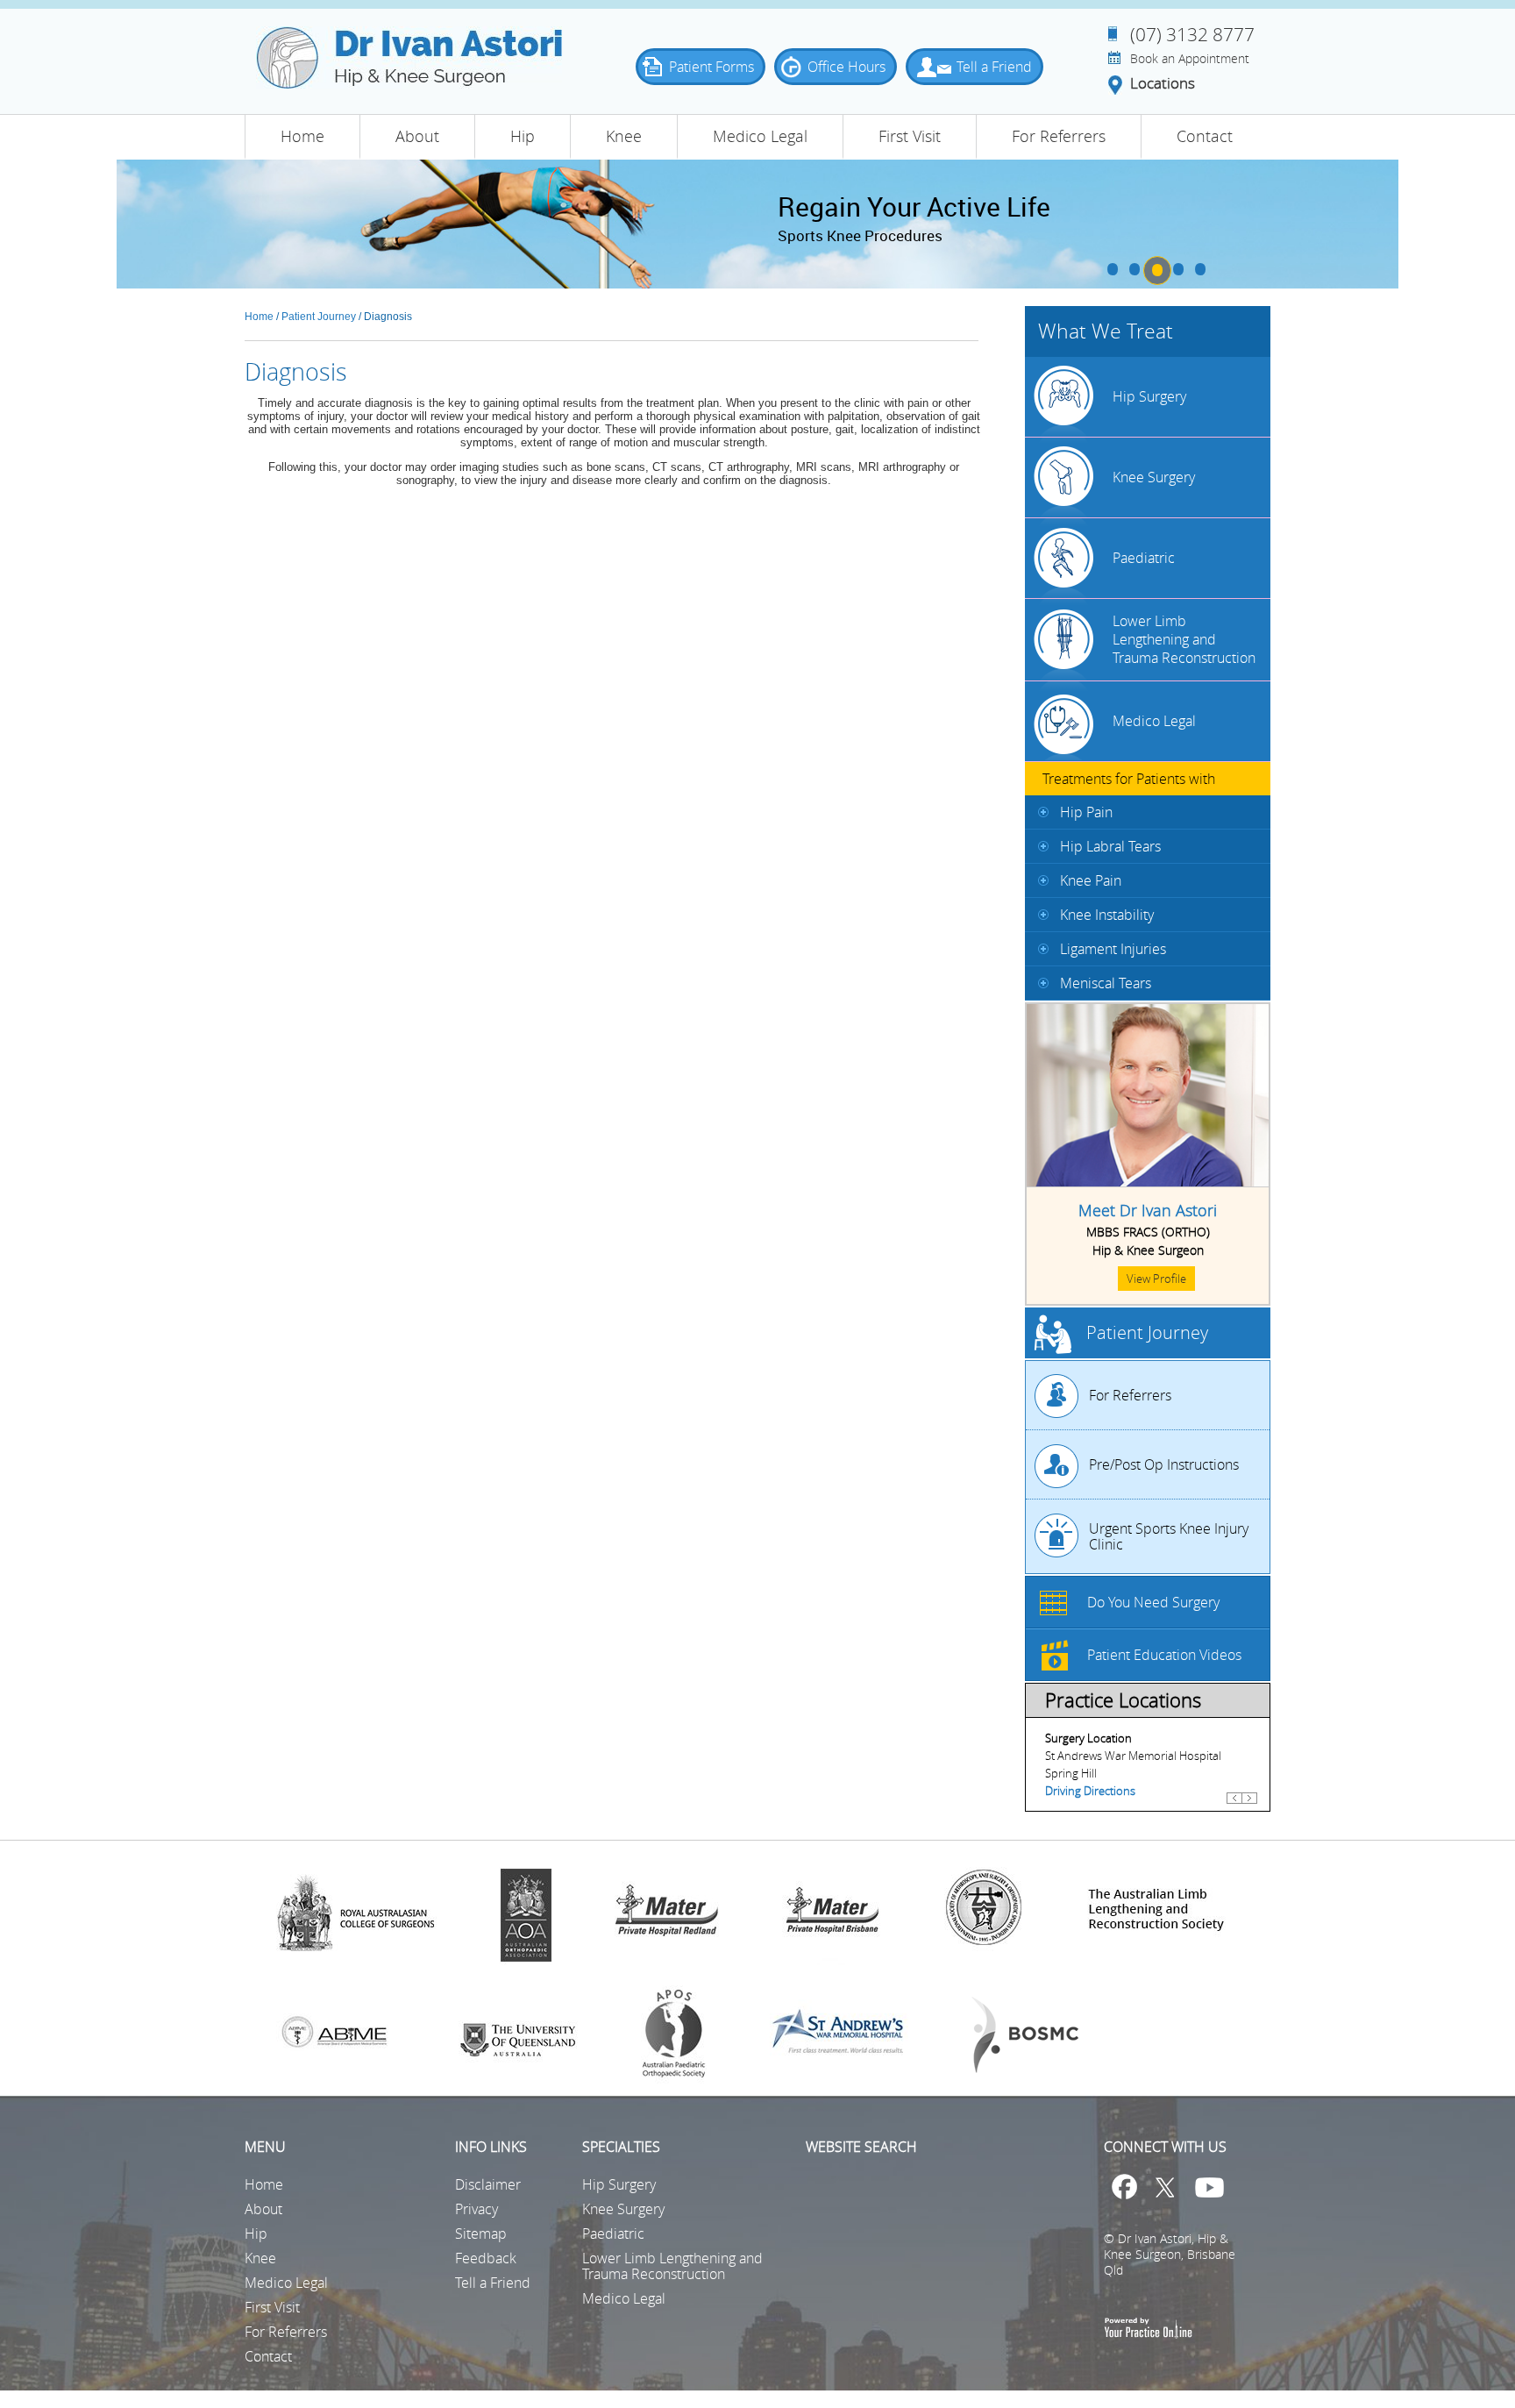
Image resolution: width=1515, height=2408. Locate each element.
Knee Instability (1107, 915)
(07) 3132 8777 (1192, 34)
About (417, 136)
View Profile (1156, 1279)
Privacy (477, 2209)
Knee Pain (1091, 880)
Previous (1234, 1806)
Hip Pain (1086, 812)
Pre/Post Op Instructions (1164, 1464)
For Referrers (1059, 136)
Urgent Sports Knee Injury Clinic (1169, 1536)
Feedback (486, 2258)
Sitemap (481, 2233)
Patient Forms (711, 67)
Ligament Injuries (1113, 949)
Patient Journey (319, 317)
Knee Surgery (1154, 477)
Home (302, 136)
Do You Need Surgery (1153, 1602)
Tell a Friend (994, 67)
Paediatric (1144, 558)
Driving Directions (1090, 1791)
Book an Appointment (1190, 59)
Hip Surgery (1149, 396)
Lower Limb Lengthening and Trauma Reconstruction (1184, 639)
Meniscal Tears (1106, 983)
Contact (1205, 136)
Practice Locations (1123, 1700)
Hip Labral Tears (1110, 846)
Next (1249, 1806)
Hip (523, 136)
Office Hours (846, 67)
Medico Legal (760, 136)
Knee (624, 136)
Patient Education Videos (1164, 1655)
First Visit (910, 136)
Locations (1163, 84)
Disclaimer (488, 2184)
